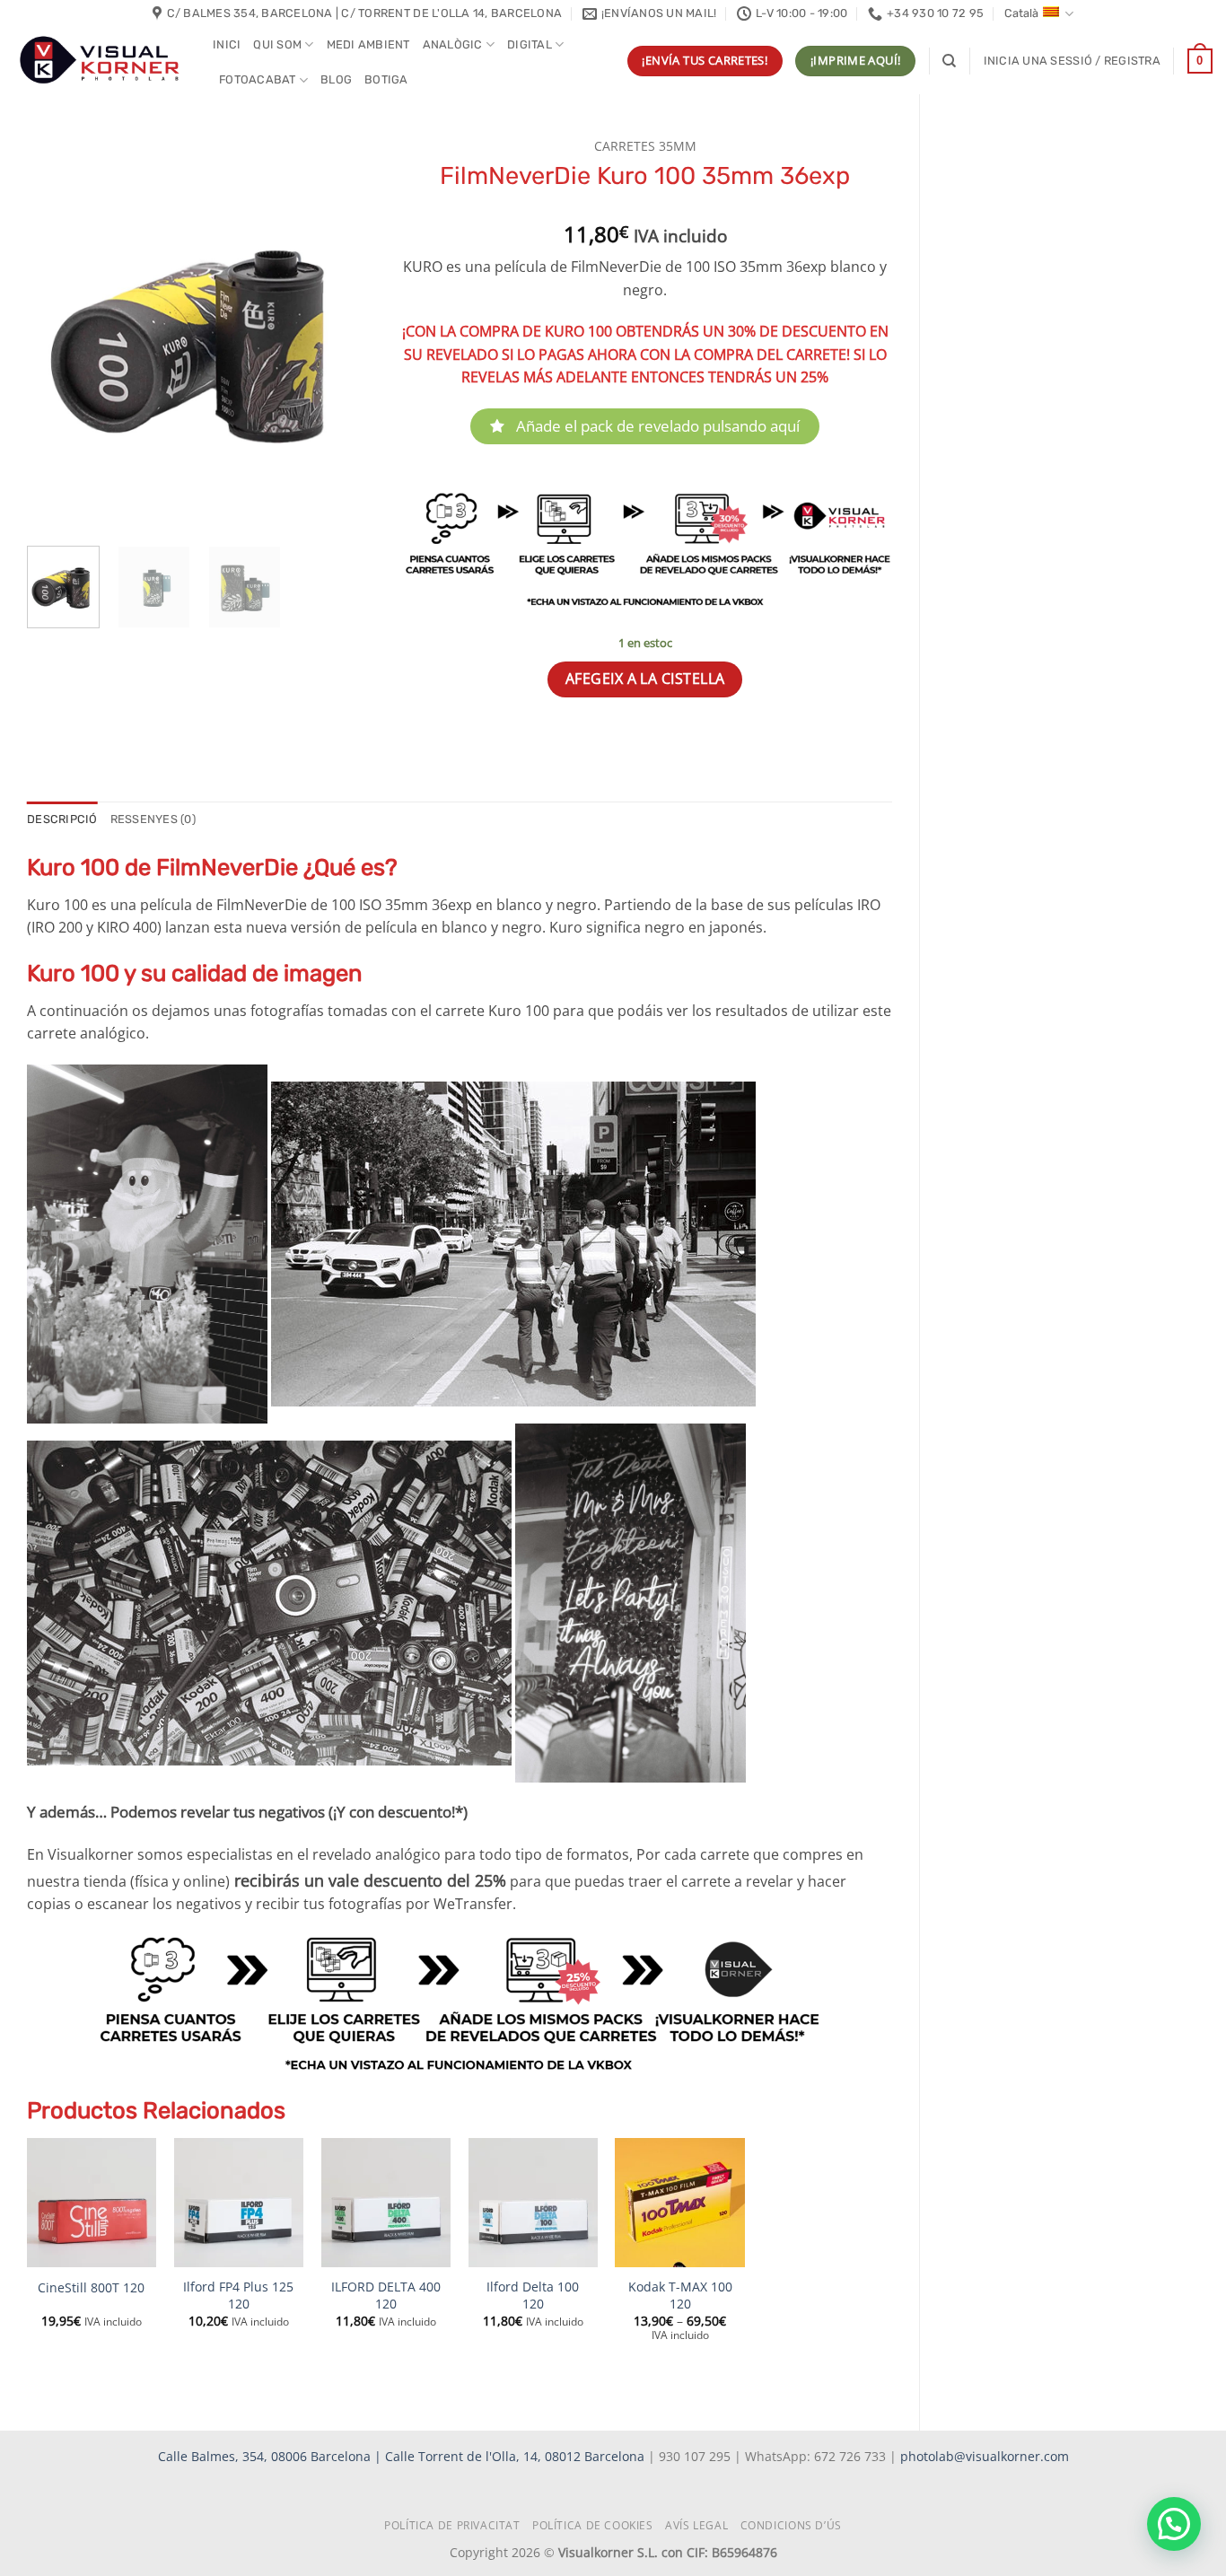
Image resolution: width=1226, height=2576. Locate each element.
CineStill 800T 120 (91, 2288)
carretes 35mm (645, 146)
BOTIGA (386, 79)
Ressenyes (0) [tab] (153, 819)
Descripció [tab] (62, 819)
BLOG (336, 79)
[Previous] (57, 331)
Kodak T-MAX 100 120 (680, 2296)
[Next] (342, 331)
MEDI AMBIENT (368, 44)
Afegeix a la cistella (645, 679)
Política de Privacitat (452, 2525)
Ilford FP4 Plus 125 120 (238, 2296)
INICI (227, 44)
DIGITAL (530, 44)
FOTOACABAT (258, 79)
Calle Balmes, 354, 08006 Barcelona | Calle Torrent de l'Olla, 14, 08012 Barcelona (403, 2456)
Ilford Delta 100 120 (533, 2296)
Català (1021, 13)
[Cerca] (949, 61)
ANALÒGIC (453, 44)
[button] (1072, 61)
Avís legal (696, 2525)
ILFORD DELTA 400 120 (386, 2296)
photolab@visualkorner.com (985, 2456)
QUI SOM (277, 44)
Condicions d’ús (791, 2525)
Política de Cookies (593, 2525)
